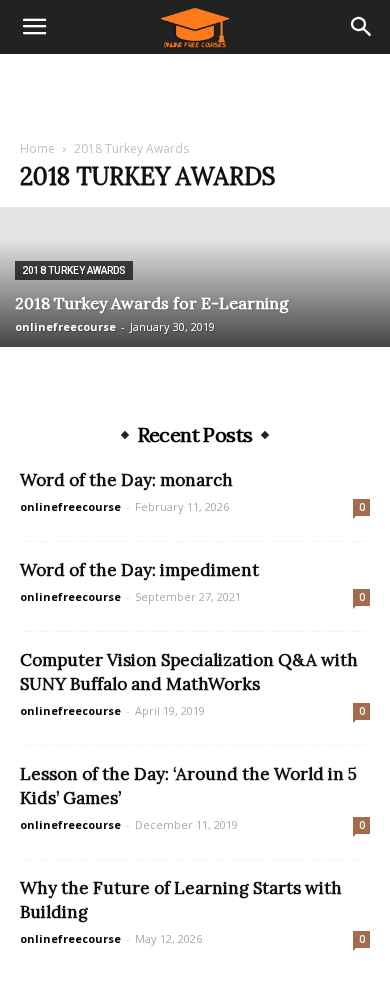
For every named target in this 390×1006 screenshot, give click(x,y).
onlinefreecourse (65, 326)
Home (37, 148)
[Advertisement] (195, 89)
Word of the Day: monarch (126, 480)
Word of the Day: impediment (139, 570)
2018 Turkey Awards (74, 270)
